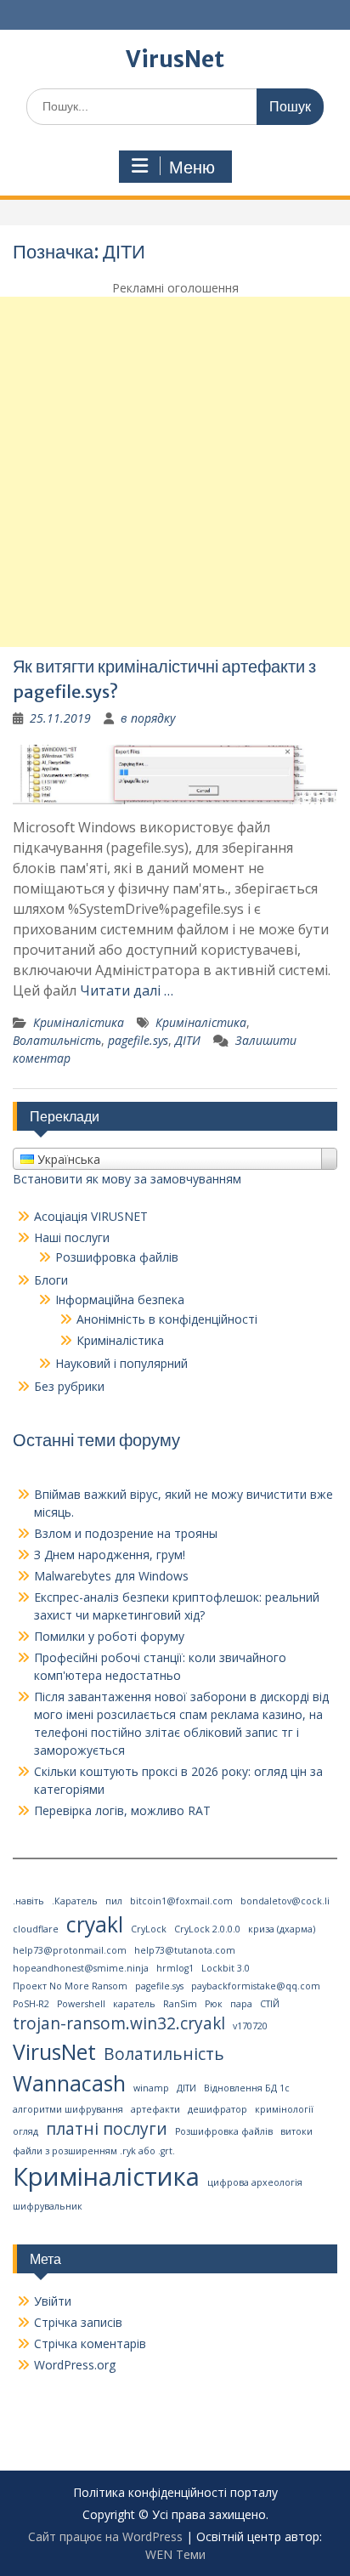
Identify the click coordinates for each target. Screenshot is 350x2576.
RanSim (180, 2004)
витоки (296, 2131)
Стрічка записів (78, 2322)
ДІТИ (188, 1040)
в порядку (148, 718)
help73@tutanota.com (185, 1950)
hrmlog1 (175, 1968)
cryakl (95, 1924)
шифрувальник (48, 2206)
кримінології (284, 2109)
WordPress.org (75, 2365)
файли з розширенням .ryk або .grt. (94, 2151)
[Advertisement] (175, 472)
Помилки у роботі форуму (109, 1636)
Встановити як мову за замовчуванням (127, 1179)
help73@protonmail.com (70, 1950)
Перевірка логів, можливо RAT (122, 1810)
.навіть (28, 1901)
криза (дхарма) (282, 1929)
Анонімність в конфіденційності (167, 1319)
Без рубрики (69, 1386)
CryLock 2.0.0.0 (207, 1929)
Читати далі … (127, 990)
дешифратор (217, 2109)
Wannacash (69, 2083)
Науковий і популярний (121, 1363)
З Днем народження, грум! (110, 1555)
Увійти (53, 2301)
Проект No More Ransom (70, 1986)
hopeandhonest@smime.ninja (81, 1968)
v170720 (250, 2026)
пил (114, 1901)
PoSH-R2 (31, 2004)
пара (241, 2004)
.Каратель (75, 1901)
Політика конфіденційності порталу (175, 2493)
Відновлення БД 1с (247, 2088)
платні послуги (107, 2129)
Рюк (214, 2004)
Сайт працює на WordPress (105, 2536)
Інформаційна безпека (120, 1299)
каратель (134, 2004)
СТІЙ (270, 2004)
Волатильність (57, 1040)
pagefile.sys (138, 1040)
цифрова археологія (255, 2182)
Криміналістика (79, 1022)
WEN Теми (175, 2554)
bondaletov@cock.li (285, 1901)
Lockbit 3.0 (226, 1968)
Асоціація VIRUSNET (91, 1216)
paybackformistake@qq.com (256, 1986)
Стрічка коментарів (90, 2343)
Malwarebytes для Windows (111, 1576)
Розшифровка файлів (117, 1257)
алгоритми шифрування (68, 2109)
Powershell (81, 2004)
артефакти (155, 2109)
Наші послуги (72, 1237)
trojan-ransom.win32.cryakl (119, 2023)
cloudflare (36, 1929)
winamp (151, 2088)
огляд (25, 2131)
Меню (192, 167)
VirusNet (175, 59)
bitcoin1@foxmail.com (181, 1901)
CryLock (149, 1929)
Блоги (51, 1280)
